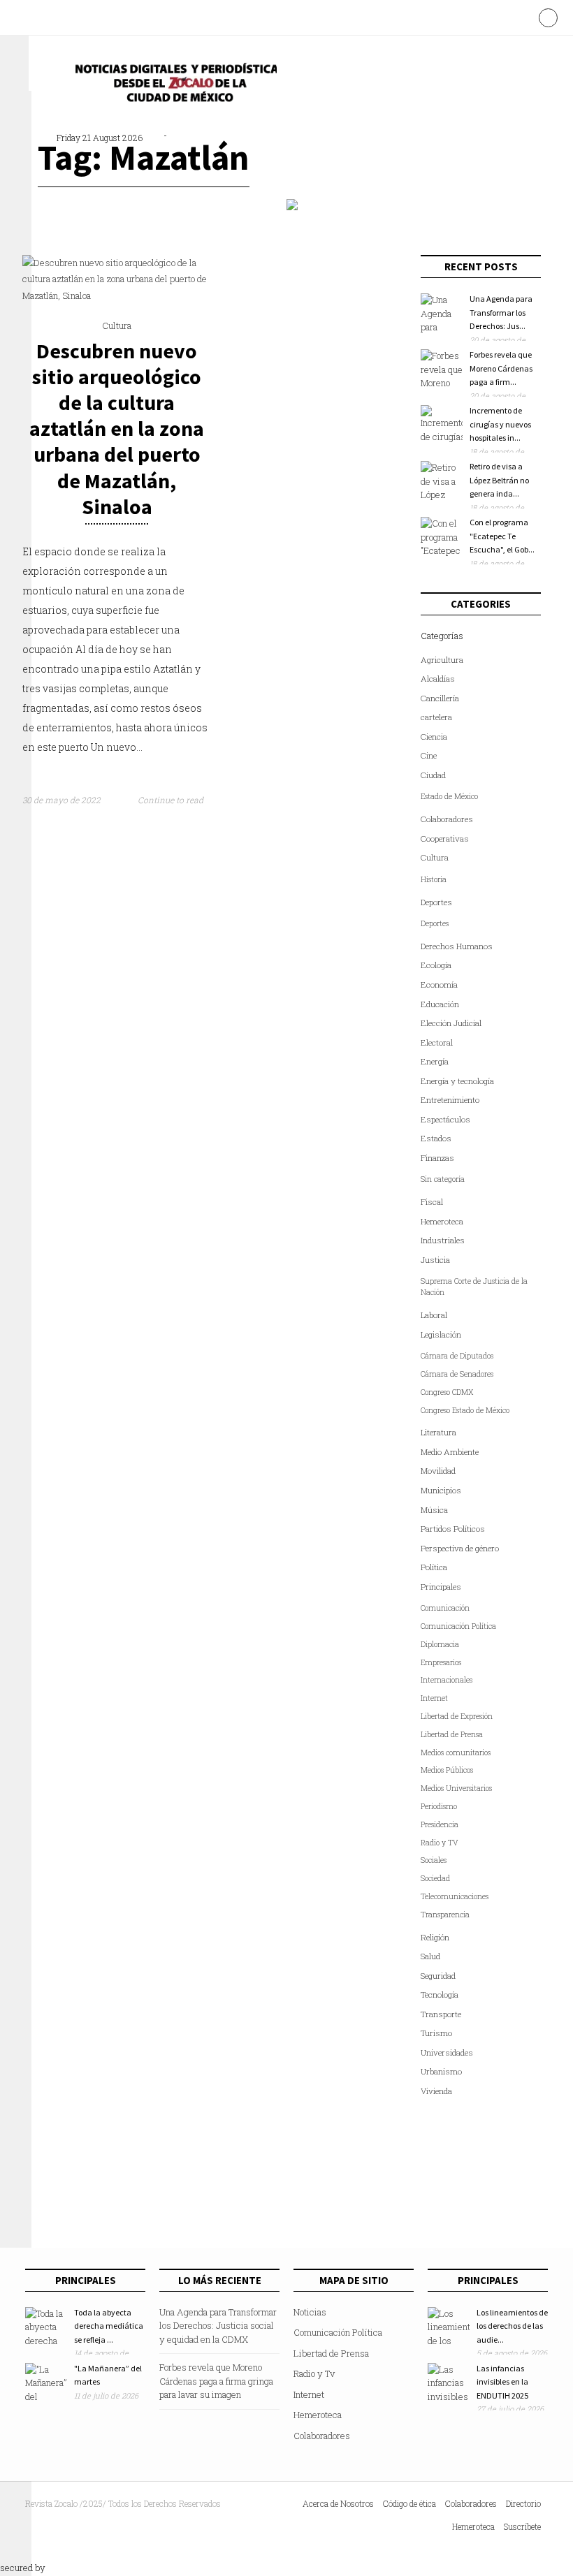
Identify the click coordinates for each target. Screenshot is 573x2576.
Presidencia (440, 1824)
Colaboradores (447, 819)
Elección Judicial (451, 1023)
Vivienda (436, 2091)
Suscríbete (522, 2526)
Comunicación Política (458, 1626)
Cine (429, 755)
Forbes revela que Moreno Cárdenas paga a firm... (501, 368)
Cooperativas (445, 839)
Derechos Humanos (457, 946)
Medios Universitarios (456, 1788)
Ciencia (434, 737)
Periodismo (439, 1806)
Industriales (443, 1240)
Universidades (447, 2052)
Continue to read (172, 800)
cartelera (436, 717)
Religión (435, 1937)
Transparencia (445, 1915)
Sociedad (435, 1878)
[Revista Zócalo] (172, 86)
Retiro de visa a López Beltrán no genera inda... (499, 480)
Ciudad (433, 775)
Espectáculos (445, 1119)
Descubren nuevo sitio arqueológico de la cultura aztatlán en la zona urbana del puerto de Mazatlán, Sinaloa (117, 429)
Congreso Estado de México (465, 1410)
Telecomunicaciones (455, 1896)
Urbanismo (441, 2071)
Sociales (434, 1860)
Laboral (434, 1315)
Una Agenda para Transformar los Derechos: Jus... (501, 312)
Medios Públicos (447, 1770)
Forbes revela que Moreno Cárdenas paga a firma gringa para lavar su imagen (216, 2381)
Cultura (117, 325)
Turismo (436, 2033)
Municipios (441, 1490)
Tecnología (440, 1995)
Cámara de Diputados (457, 1356)
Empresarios (441, 1662)
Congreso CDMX (447, 1392)
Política (434, 1567)
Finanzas (437, 1158)
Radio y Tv (314, 2373)
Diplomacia (440, 1644)
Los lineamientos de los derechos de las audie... (512, 2326)
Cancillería (440, 698)
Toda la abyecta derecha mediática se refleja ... (109, 2326)
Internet (434, 1698)
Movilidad (438, 1471)
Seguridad (438, 1976)
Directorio (523, 2503)
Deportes (436, 902)
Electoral (437, 1042)
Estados (436, 1138)
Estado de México (449, 796)
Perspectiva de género (460, 1548)
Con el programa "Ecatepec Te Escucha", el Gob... (502, 536)
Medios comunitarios (456, 1752)
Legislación (441, 1334)
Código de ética (409, 2503)
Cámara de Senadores (457, 1374)
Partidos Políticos (453, 1529)
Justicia (435, 1260)
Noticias (310, 2312)
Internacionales (447, 1680)
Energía (435, 1061)
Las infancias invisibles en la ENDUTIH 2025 (502, 2382)
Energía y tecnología (457, 1081)
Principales (441, 1587)
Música (434, 1510)
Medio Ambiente (450, 1452)
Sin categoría (443, 1179)
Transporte (441, 2014)
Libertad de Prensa (452, 1734)
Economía (439, 985)
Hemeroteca (442, 1221)
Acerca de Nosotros (338, 2503)
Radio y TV (440, 1843)
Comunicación (445, 1608)
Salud (430, 1956)
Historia (434, 879)
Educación (440, 1004)
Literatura (438, 1432)
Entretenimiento (450, 1100)
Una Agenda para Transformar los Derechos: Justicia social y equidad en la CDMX (218, 2326)
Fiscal (432, 1202)
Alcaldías (438, 679)
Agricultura (442, 660)
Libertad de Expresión (457, 1716)
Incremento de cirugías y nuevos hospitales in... (500, 424)
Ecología (436, 965)
